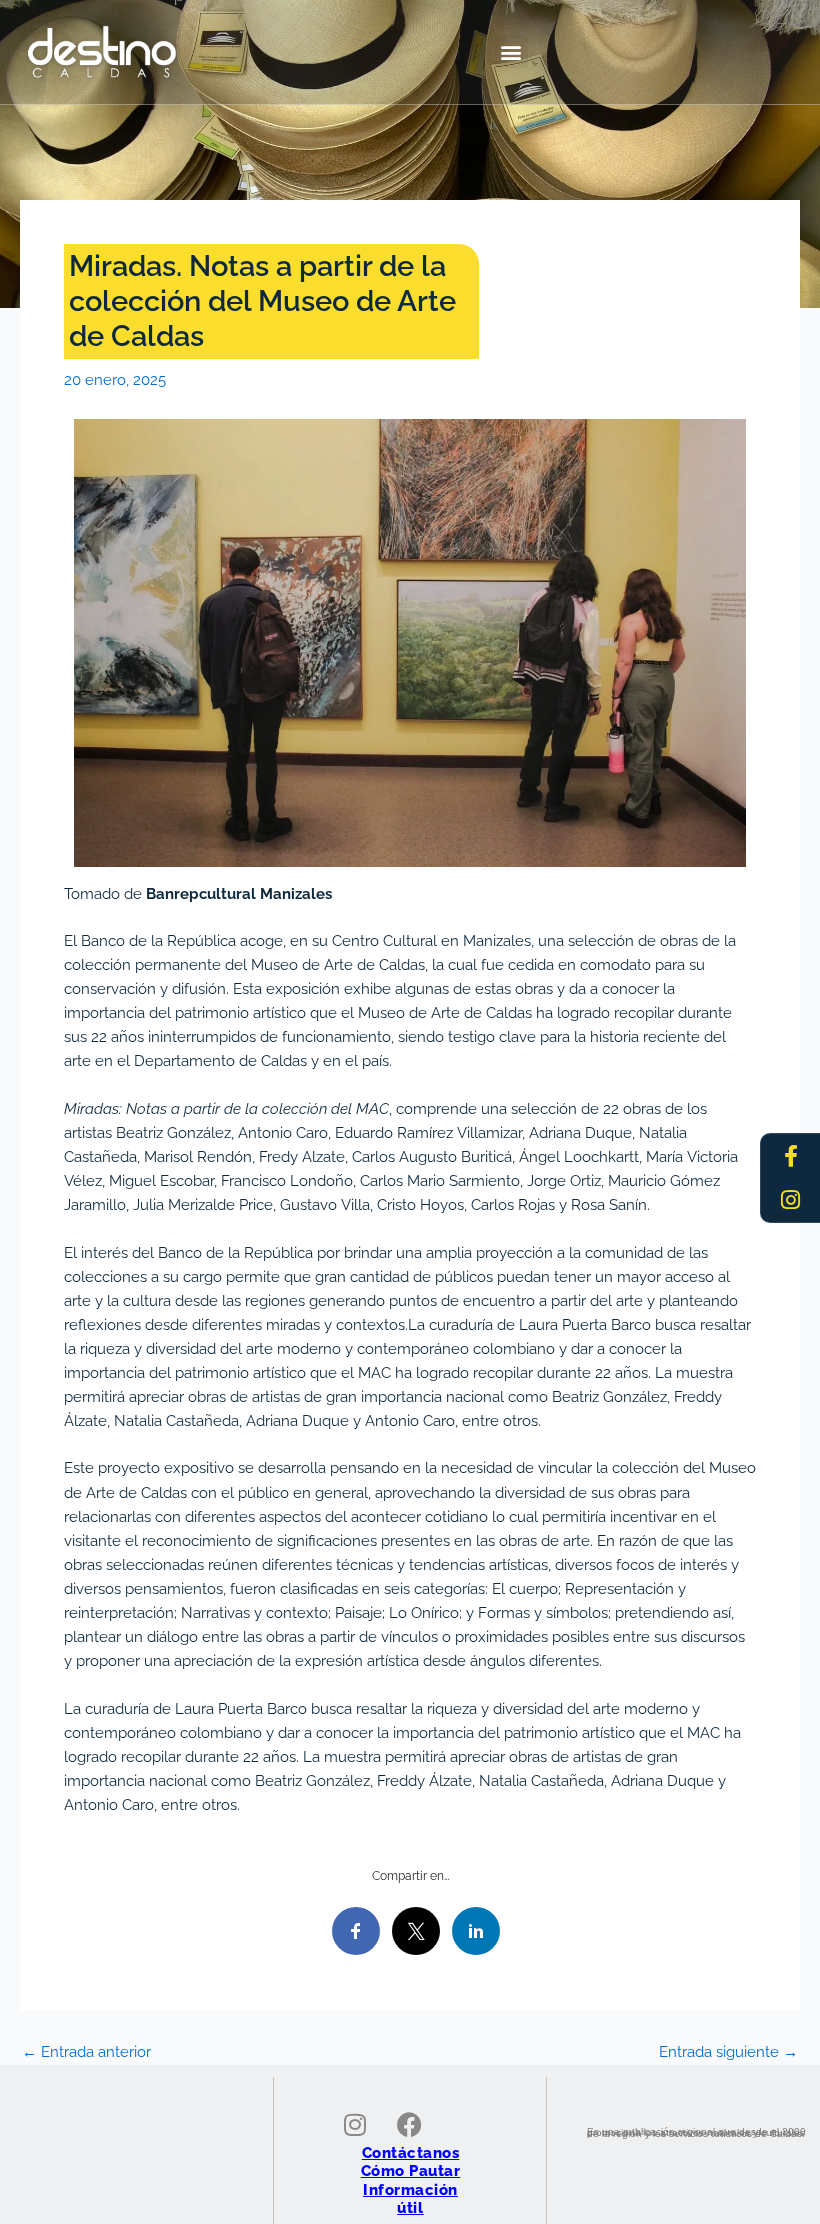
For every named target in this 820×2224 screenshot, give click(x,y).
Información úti (410, 2198)
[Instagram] (791, 1200)
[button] (511, 51)
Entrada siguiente (728, 2052)
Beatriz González (609, 1396)
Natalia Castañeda (176, 1420)
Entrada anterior (86, 2052)
